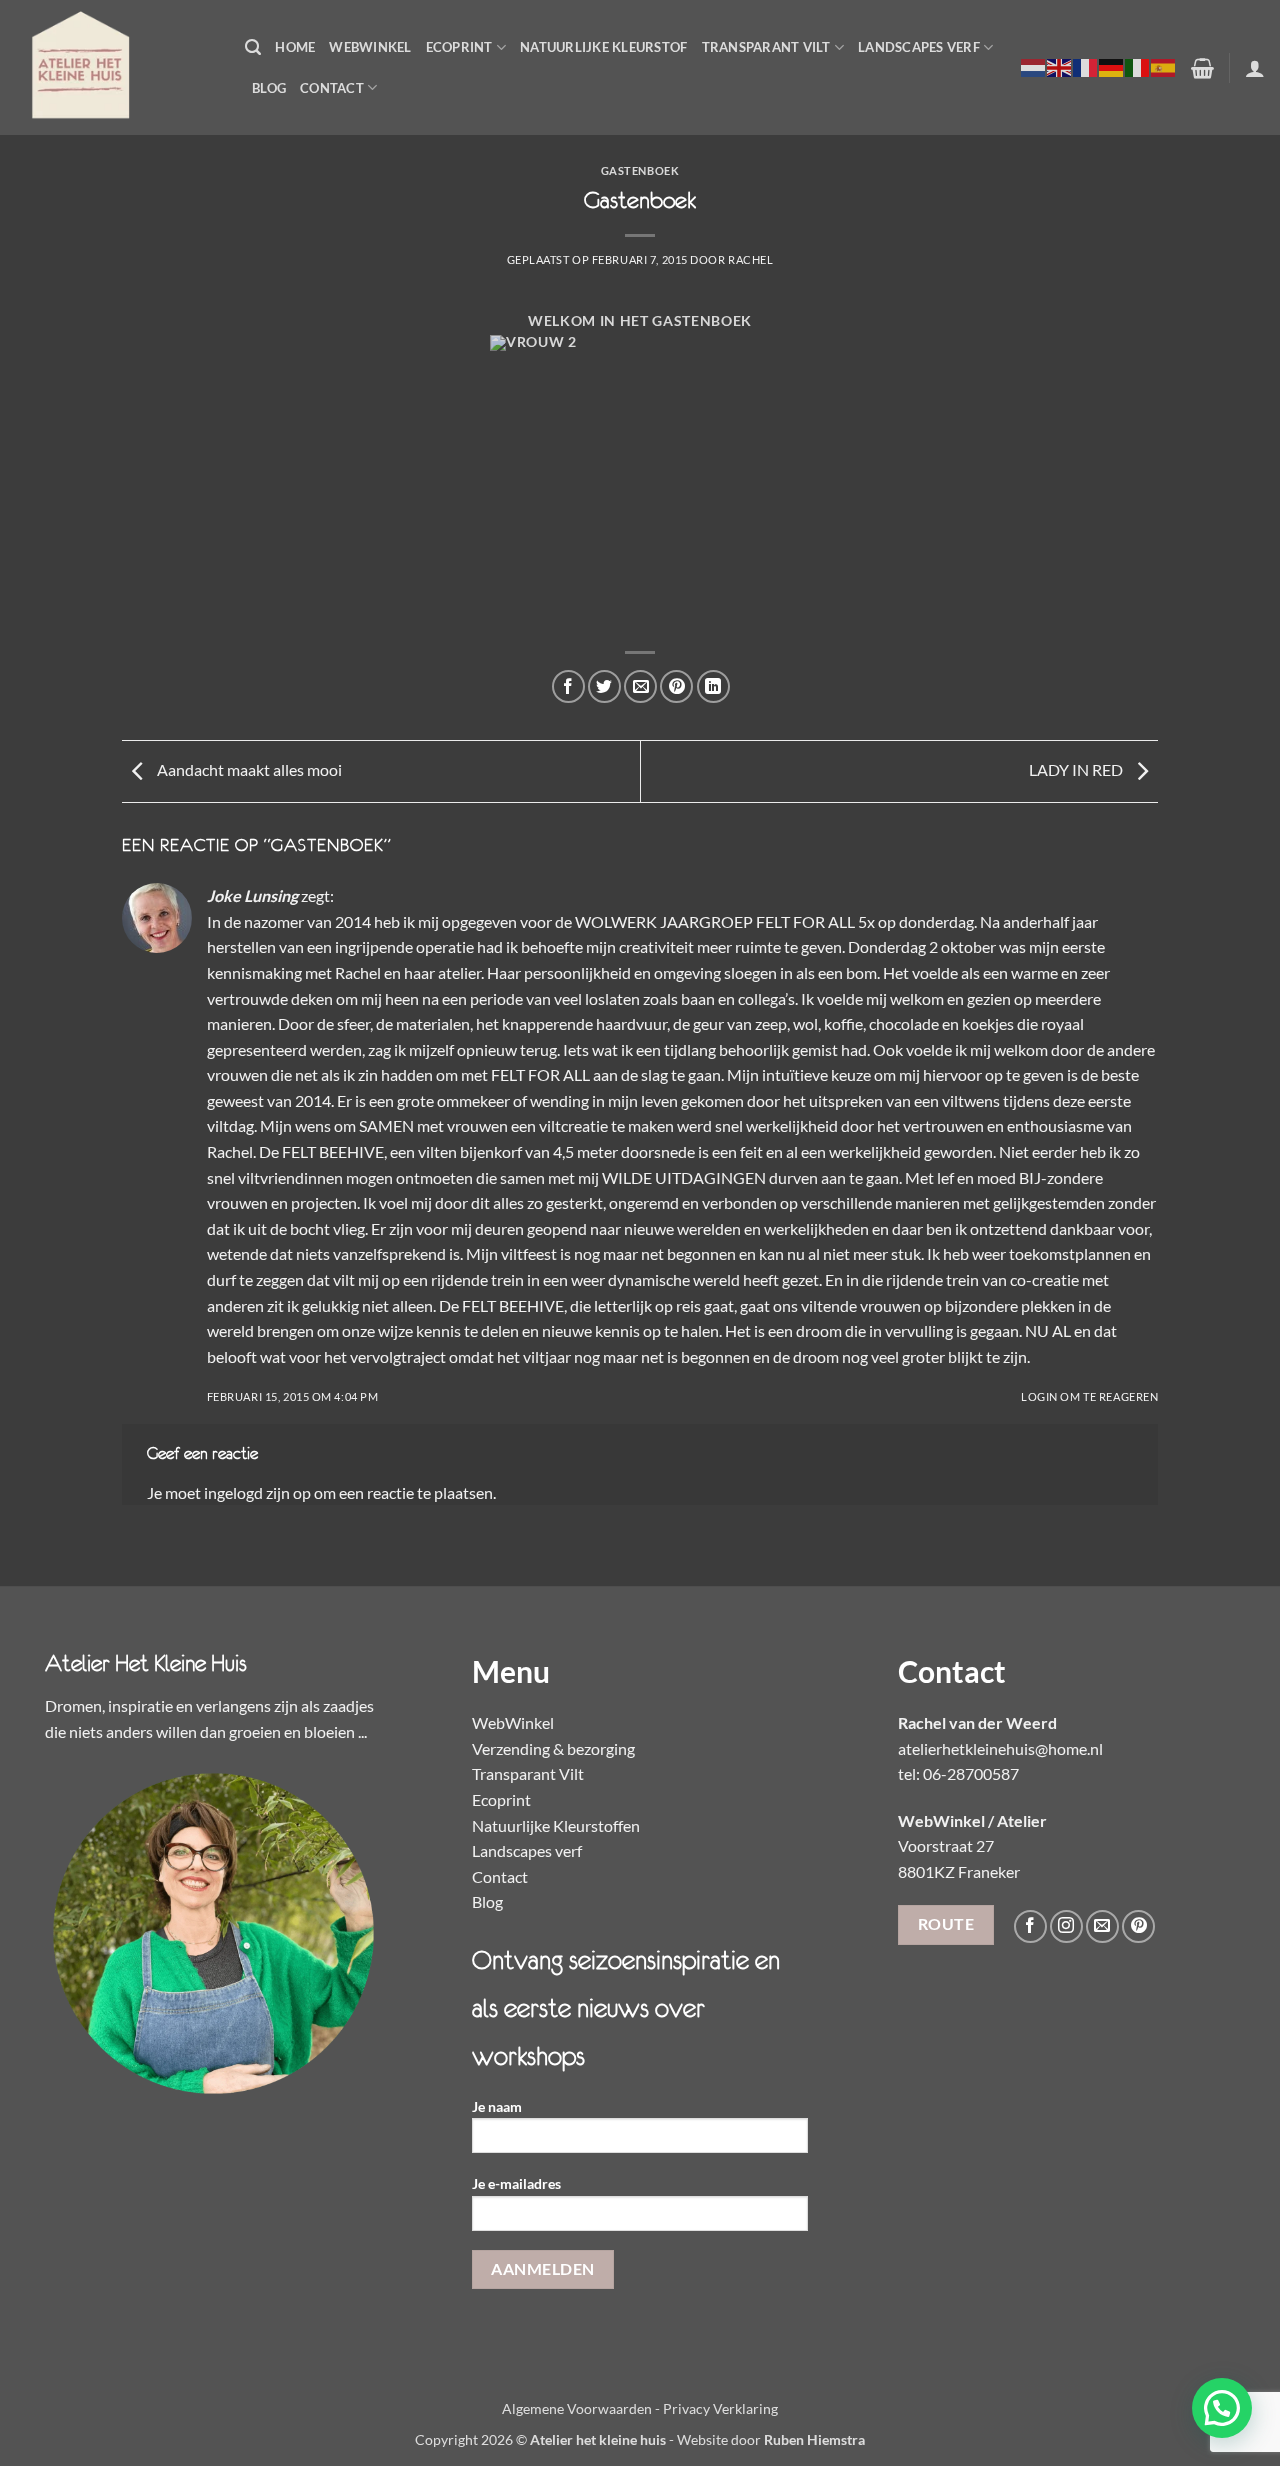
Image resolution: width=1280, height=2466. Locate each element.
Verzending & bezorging (553, 1748)
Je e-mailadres (516, 2183)
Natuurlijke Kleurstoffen (556, 1825)
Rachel (750, 259)
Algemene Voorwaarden (577, 2408)
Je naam (497, 2106)
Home (295, 47)
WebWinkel (370, 47)
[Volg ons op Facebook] (1030, 1926)
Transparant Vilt (766, 47)
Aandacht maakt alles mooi (248, 769)
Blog (269, 88)
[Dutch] (1034, 67)
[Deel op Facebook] (568, 686)
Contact (332, 88)
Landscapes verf (919, 47)
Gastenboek (640, 170)
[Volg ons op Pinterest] (1138, 1926)
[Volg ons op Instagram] (1066, 1926)
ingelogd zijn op (257, 1492)
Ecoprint (459, 47)
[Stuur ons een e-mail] (1102, 1926)
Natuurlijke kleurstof (603, 47)
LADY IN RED (1077, 769)
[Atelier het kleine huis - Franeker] (115, 67)
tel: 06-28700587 (958, 1773)
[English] (1060, 67)
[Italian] (1138, 67)
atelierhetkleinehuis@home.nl (1000, 1748)
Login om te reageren (1089, 1396)
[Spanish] (1164, 67)
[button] (253, 47)
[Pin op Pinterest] (676, 686)
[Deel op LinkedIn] (713, 686)
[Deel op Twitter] (604, 686)
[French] (1086, 67)
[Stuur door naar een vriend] (640, 686)
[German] (1112, 67)
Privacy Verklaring (720, 2408)
